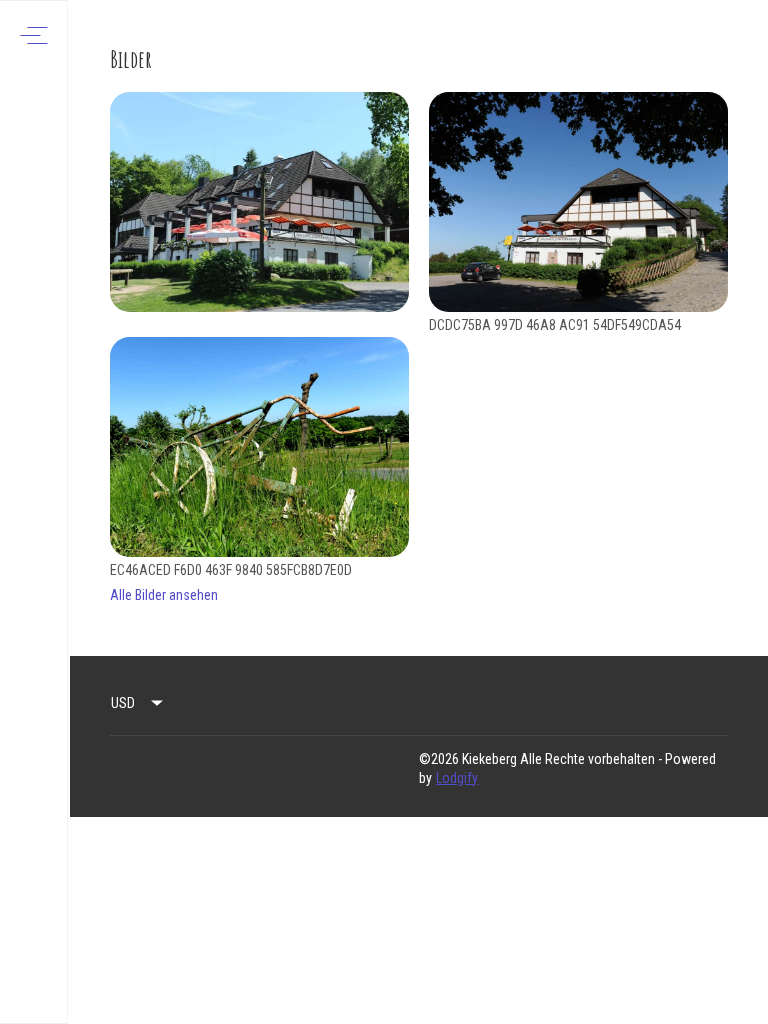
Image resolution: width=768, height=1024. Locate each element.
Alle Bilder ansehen (164, 595)
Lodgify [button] (457, 778)
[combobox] (138, 703)
